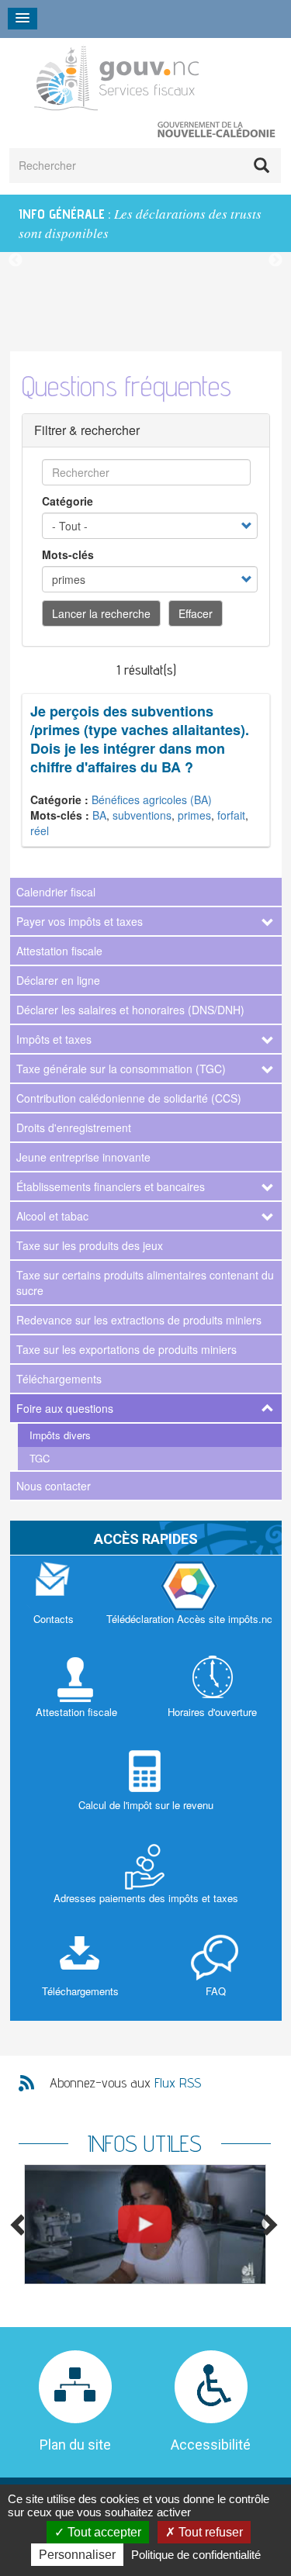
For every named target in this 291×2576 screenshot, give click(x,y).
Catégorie (68, 501)
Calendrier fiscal (56, 892)
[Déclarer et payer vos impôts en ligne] (145, 2224)
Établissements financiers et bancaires (111, 1186)
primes (194, 815)
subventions (142, 815)
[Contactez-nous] (54, 1602)
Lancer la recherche (101, 613)
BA (99, 815)
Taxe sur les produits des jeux (90, 1245)
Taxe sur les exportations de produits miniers (126, 1349)
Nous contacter (54, 1486)
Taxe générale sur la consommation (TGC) (121, 1069)
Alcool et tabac (52, 1216)
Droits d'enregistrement (74, 1127)
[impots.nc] (189, 1602)
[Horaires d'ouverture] (212, 1695)
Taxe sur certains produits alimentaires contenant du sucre (145, 1283)
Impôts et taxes (54, 1039)
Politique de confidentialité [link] (196, 2555)
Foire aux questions (65, 1408)
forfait (231, 815)
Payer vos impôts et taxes (80, 921)
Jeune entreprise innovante (83, 1157)
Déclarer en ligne (58, 980)
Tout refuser (209, 2532)
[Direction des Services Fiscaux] (136, 78)
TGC (40, 1458)
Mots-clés (68, 554)
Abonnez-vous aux (125, 2082)
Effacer (196, 613)
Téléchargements (59, 1379)
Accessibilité (211, 2445)
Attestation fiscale (59, 951)
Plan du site (75, 2445)
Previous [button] (16, 261)
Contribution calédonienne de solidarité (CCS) (129, 1098)
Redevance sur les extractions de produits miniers (139, 1320)
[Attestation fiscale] (76, 1695)
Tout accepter (103, 2532)
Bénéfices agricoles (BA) (152, 799)
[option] (145, 223)
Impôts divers (60, 1435)
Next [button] (275, 261)
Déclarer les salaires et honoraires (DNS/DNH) (130, 1010)
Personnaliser (77, 2555)
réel (40, 830)
